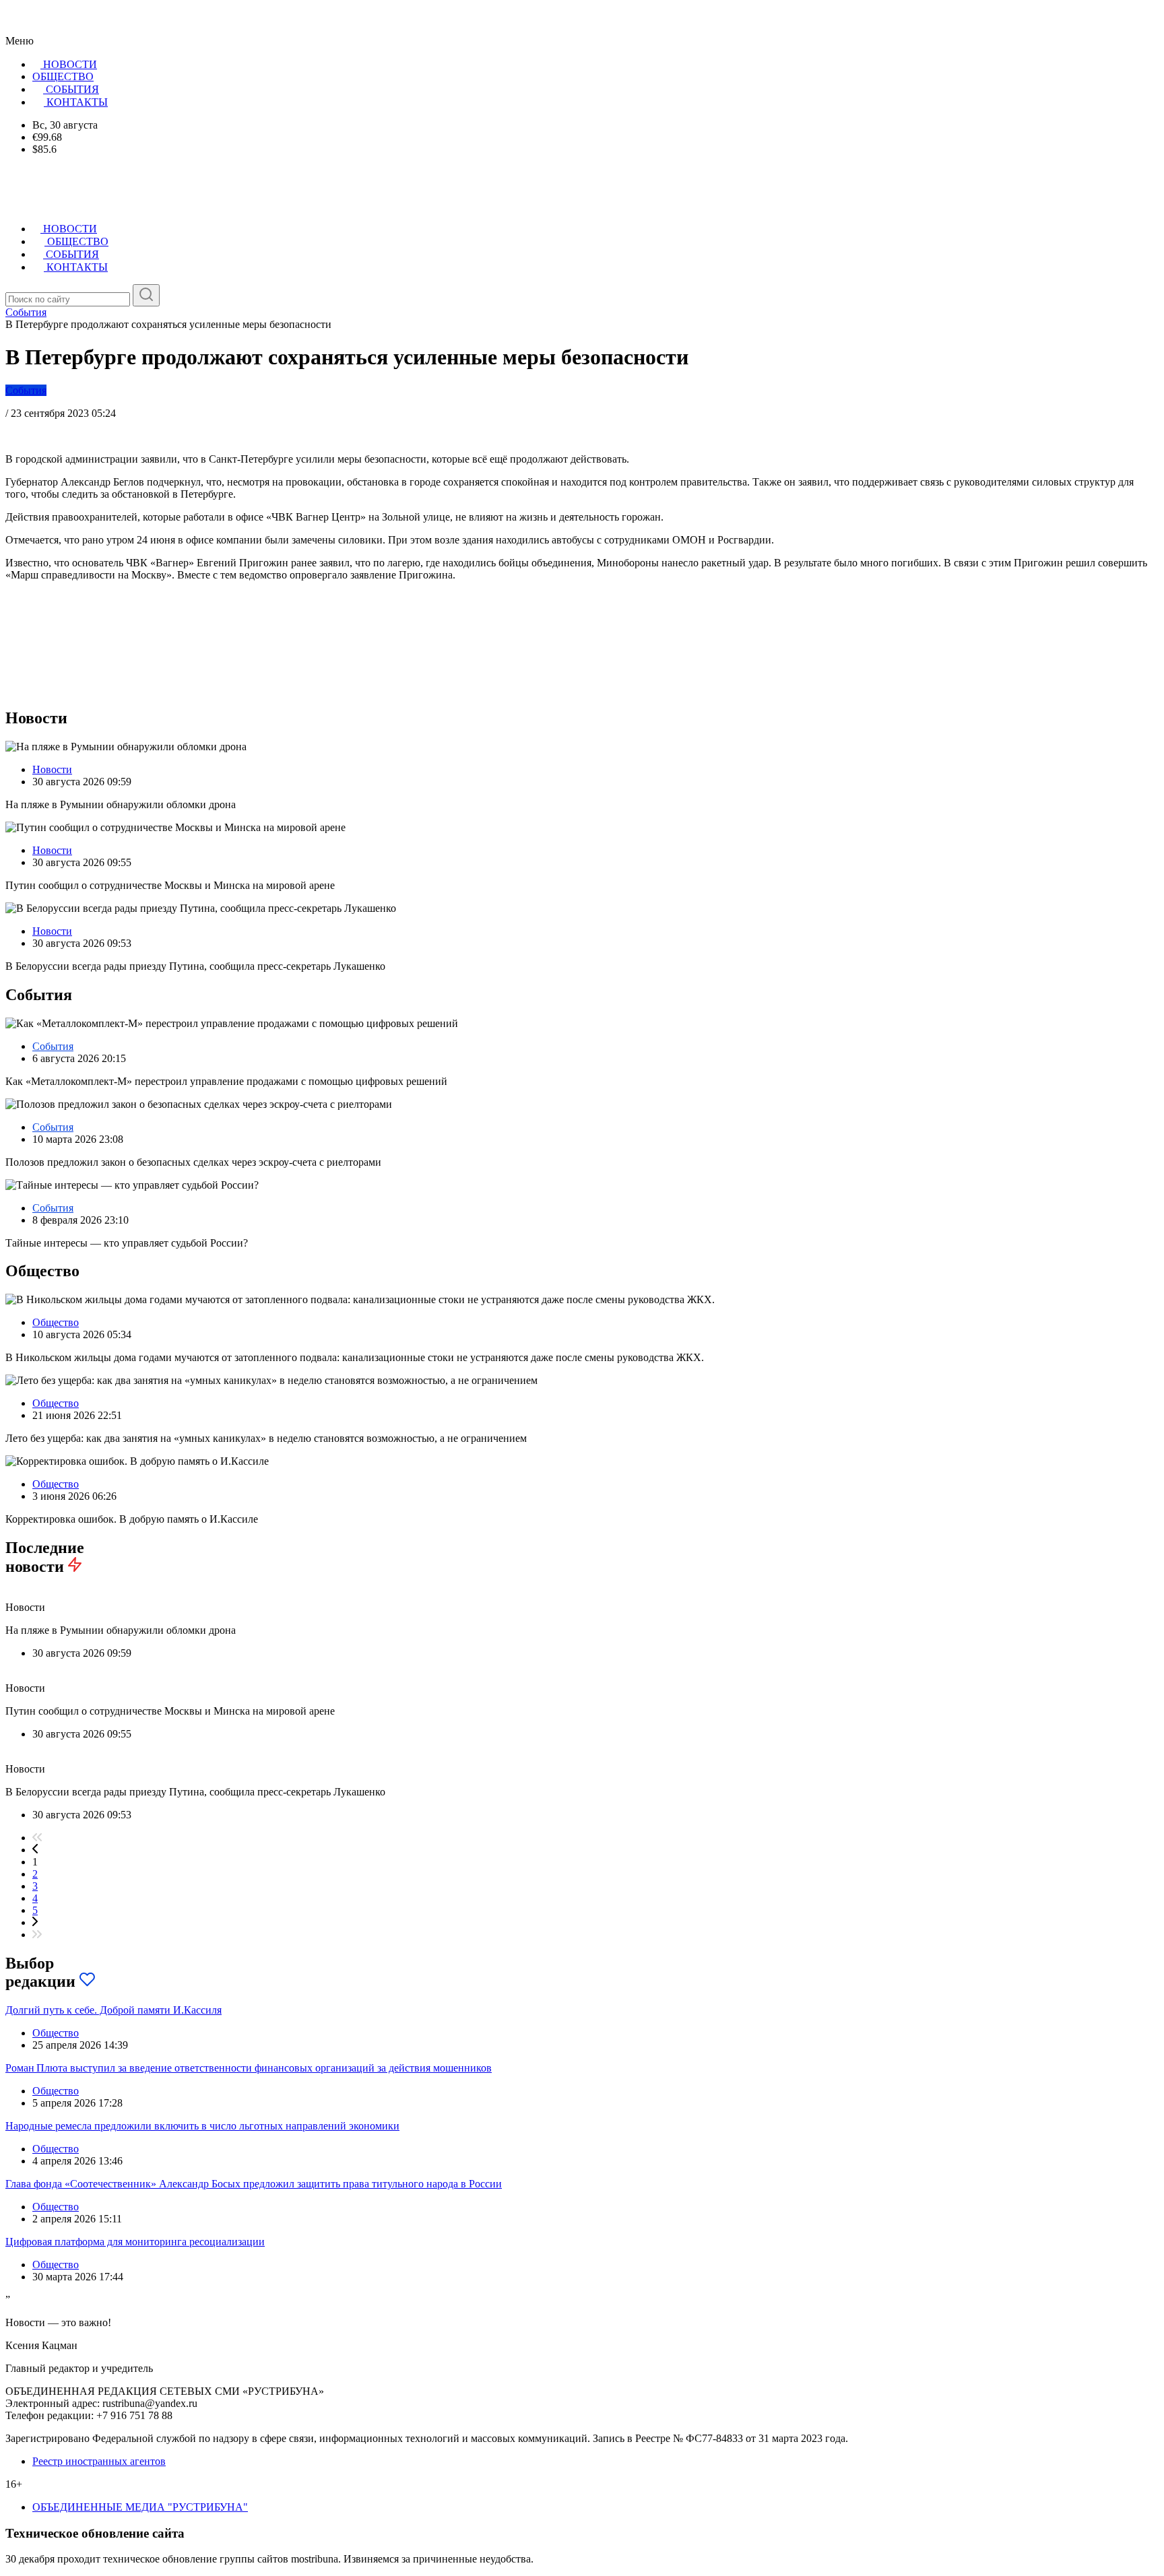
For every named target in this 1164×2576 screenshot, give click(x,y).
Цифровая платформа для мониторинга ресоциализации (135, 2242)
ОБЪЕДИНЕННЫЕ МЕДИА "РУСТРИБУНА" (140, 2507)
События (26, 390)
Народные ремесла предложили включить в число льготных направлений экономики (202, 2126)
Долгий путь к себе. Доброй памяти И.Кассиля (114, 2010)
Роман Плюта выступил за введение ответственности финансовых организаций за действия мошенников (249, 2068)
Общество (56, 1322)
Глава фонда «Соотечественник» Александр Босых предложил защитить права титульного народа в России (254, 2184)
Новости (52, 769)
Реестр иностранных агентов (99, 2461)
